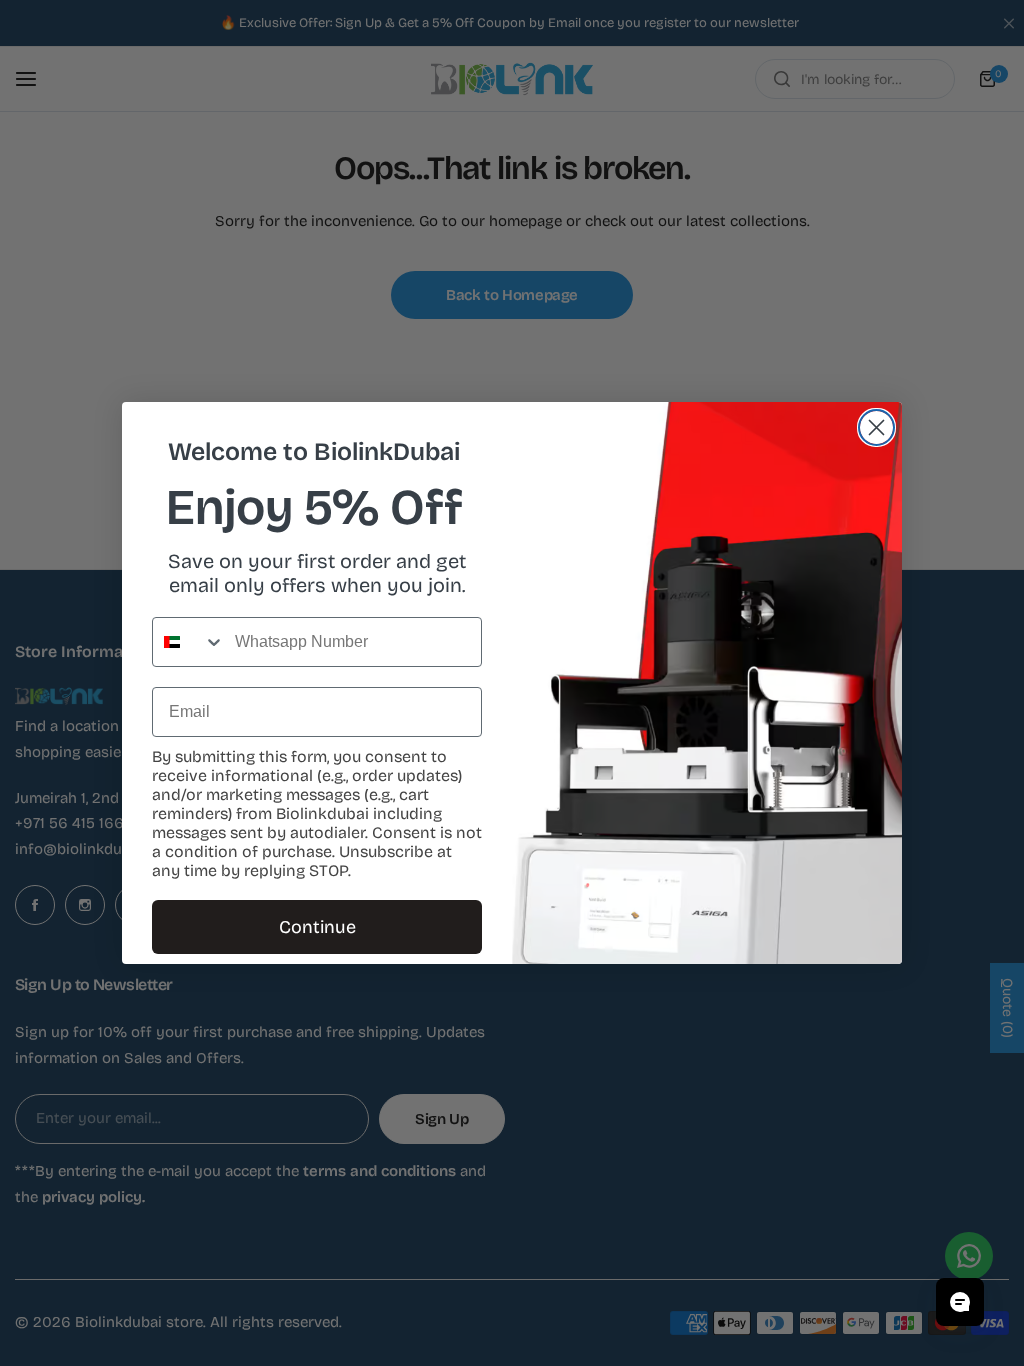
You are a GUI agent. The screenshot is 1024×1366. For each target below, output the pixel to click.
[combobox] (189, 642)
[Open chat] (960, 1302)
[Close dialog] (876, 427)
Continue (317, 927)
